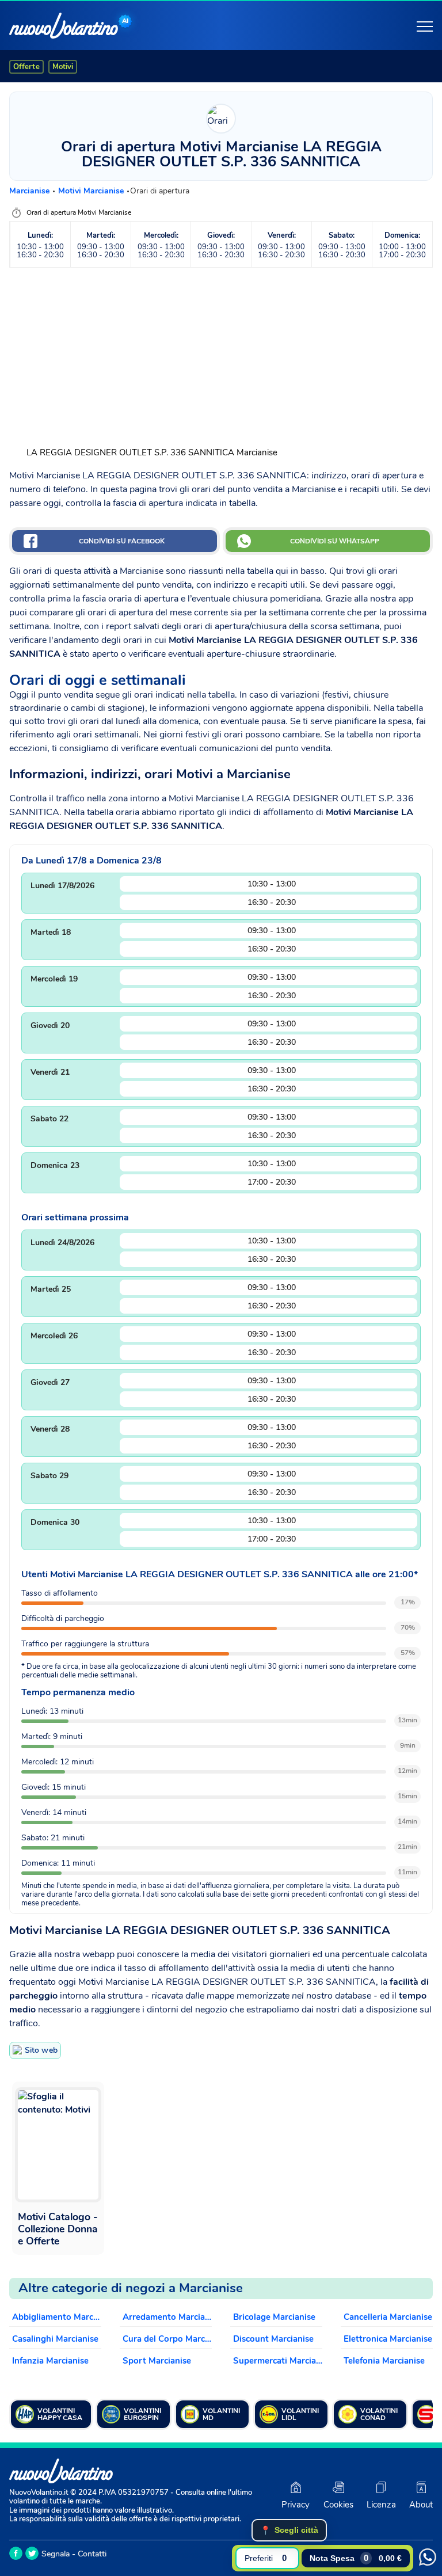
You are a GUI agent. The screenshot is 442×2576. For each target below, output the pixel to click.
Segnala (56, 2554)
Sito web (41, 2050)
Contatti (92, 2554)
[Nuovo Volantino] (64, 26)
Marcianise (31, 191)
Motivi (63, 67)
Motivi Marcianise (92, 191)
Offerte (26, 67)
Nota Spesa (356, 2558)
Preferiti (266, 2558)
